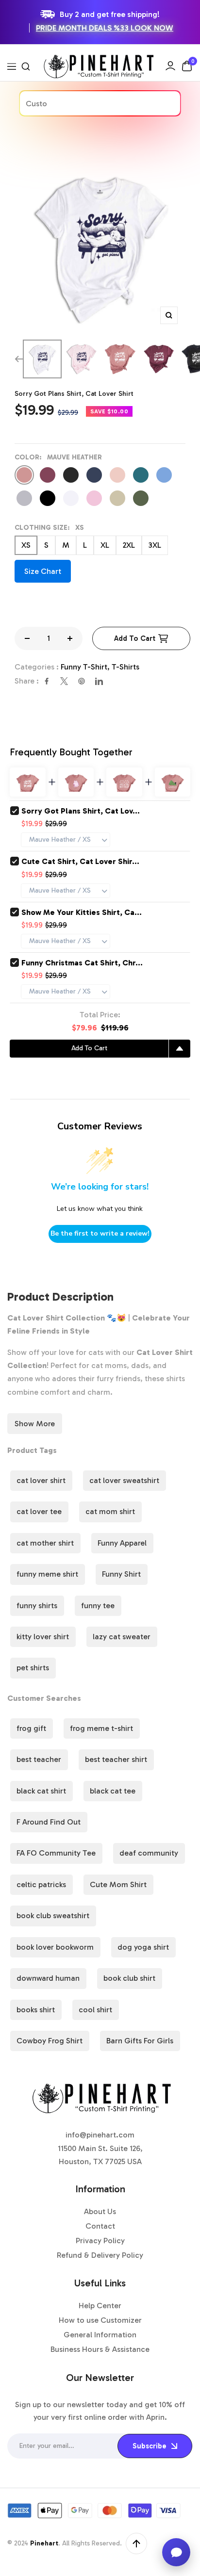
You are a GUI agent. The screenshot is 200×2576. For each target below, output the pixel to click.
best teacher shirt (116, 1759)
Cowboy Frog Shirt (50, 2041)
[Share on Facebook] (47, 681)
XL (105, 545)
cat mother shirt (45, 1543)
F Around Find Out (49, 1822)
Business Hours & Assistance (100, 2349)
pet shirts (33, 1668)
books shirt (36, 2010)
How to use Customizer (100, 2320)
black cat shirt (41, 1791)
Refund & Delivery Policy (100, 2255)
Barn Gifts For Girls (140, 2041)
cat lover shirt (41, 1480)
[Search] (26, 66)
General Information (100, 2335)
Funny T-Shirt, (86, 667)
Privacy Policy (100, 2241)
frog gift (31, 1728)
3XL (155, 545)
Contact (100, 2226)
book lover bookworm (55, 1947)
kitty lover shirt (43, 1637)
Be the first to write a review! (100, 1233)
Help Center (100, 2306)
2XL (129, 545)
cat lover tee (39, 1511)
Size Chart (43, 571)
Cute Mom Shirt (118, 1884)
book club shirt (129, 1978)
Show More (35, 1424)
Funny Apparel (122, 1543)
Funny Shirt (121, 1574)
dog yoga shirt (143, 1947)
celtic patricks (41, 1884)
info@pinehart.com (100, 2135)
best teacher (39, 1759)
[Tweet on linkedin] (99, 681)
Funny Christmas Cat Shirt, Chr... (82, 963)
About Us (100, 2211)
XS (26, 545)
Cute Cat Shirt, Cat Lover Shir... (80, 861)
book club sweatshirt (53, 1916)
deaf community (149, 1853)
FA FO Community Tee (56, 1853)
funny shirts (37, 1606)
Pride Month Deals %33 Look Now (105, 28)
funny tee (98, 1606)
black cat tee (113, 1791)
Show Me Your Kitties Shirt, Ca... (82, 912)
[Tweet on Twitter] (64, 681)
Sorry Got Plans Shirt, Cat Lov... (81, 811)
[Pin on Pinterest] (82, 681)
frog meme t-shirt (101, 1728)
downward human (48, 1978)
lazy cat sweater (122, 1637)
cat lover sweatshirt (124, 1480)
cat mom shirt (110, 1511)
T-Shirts (125, 667)
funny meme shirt (47, 1574)
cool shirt (95, 2010)
